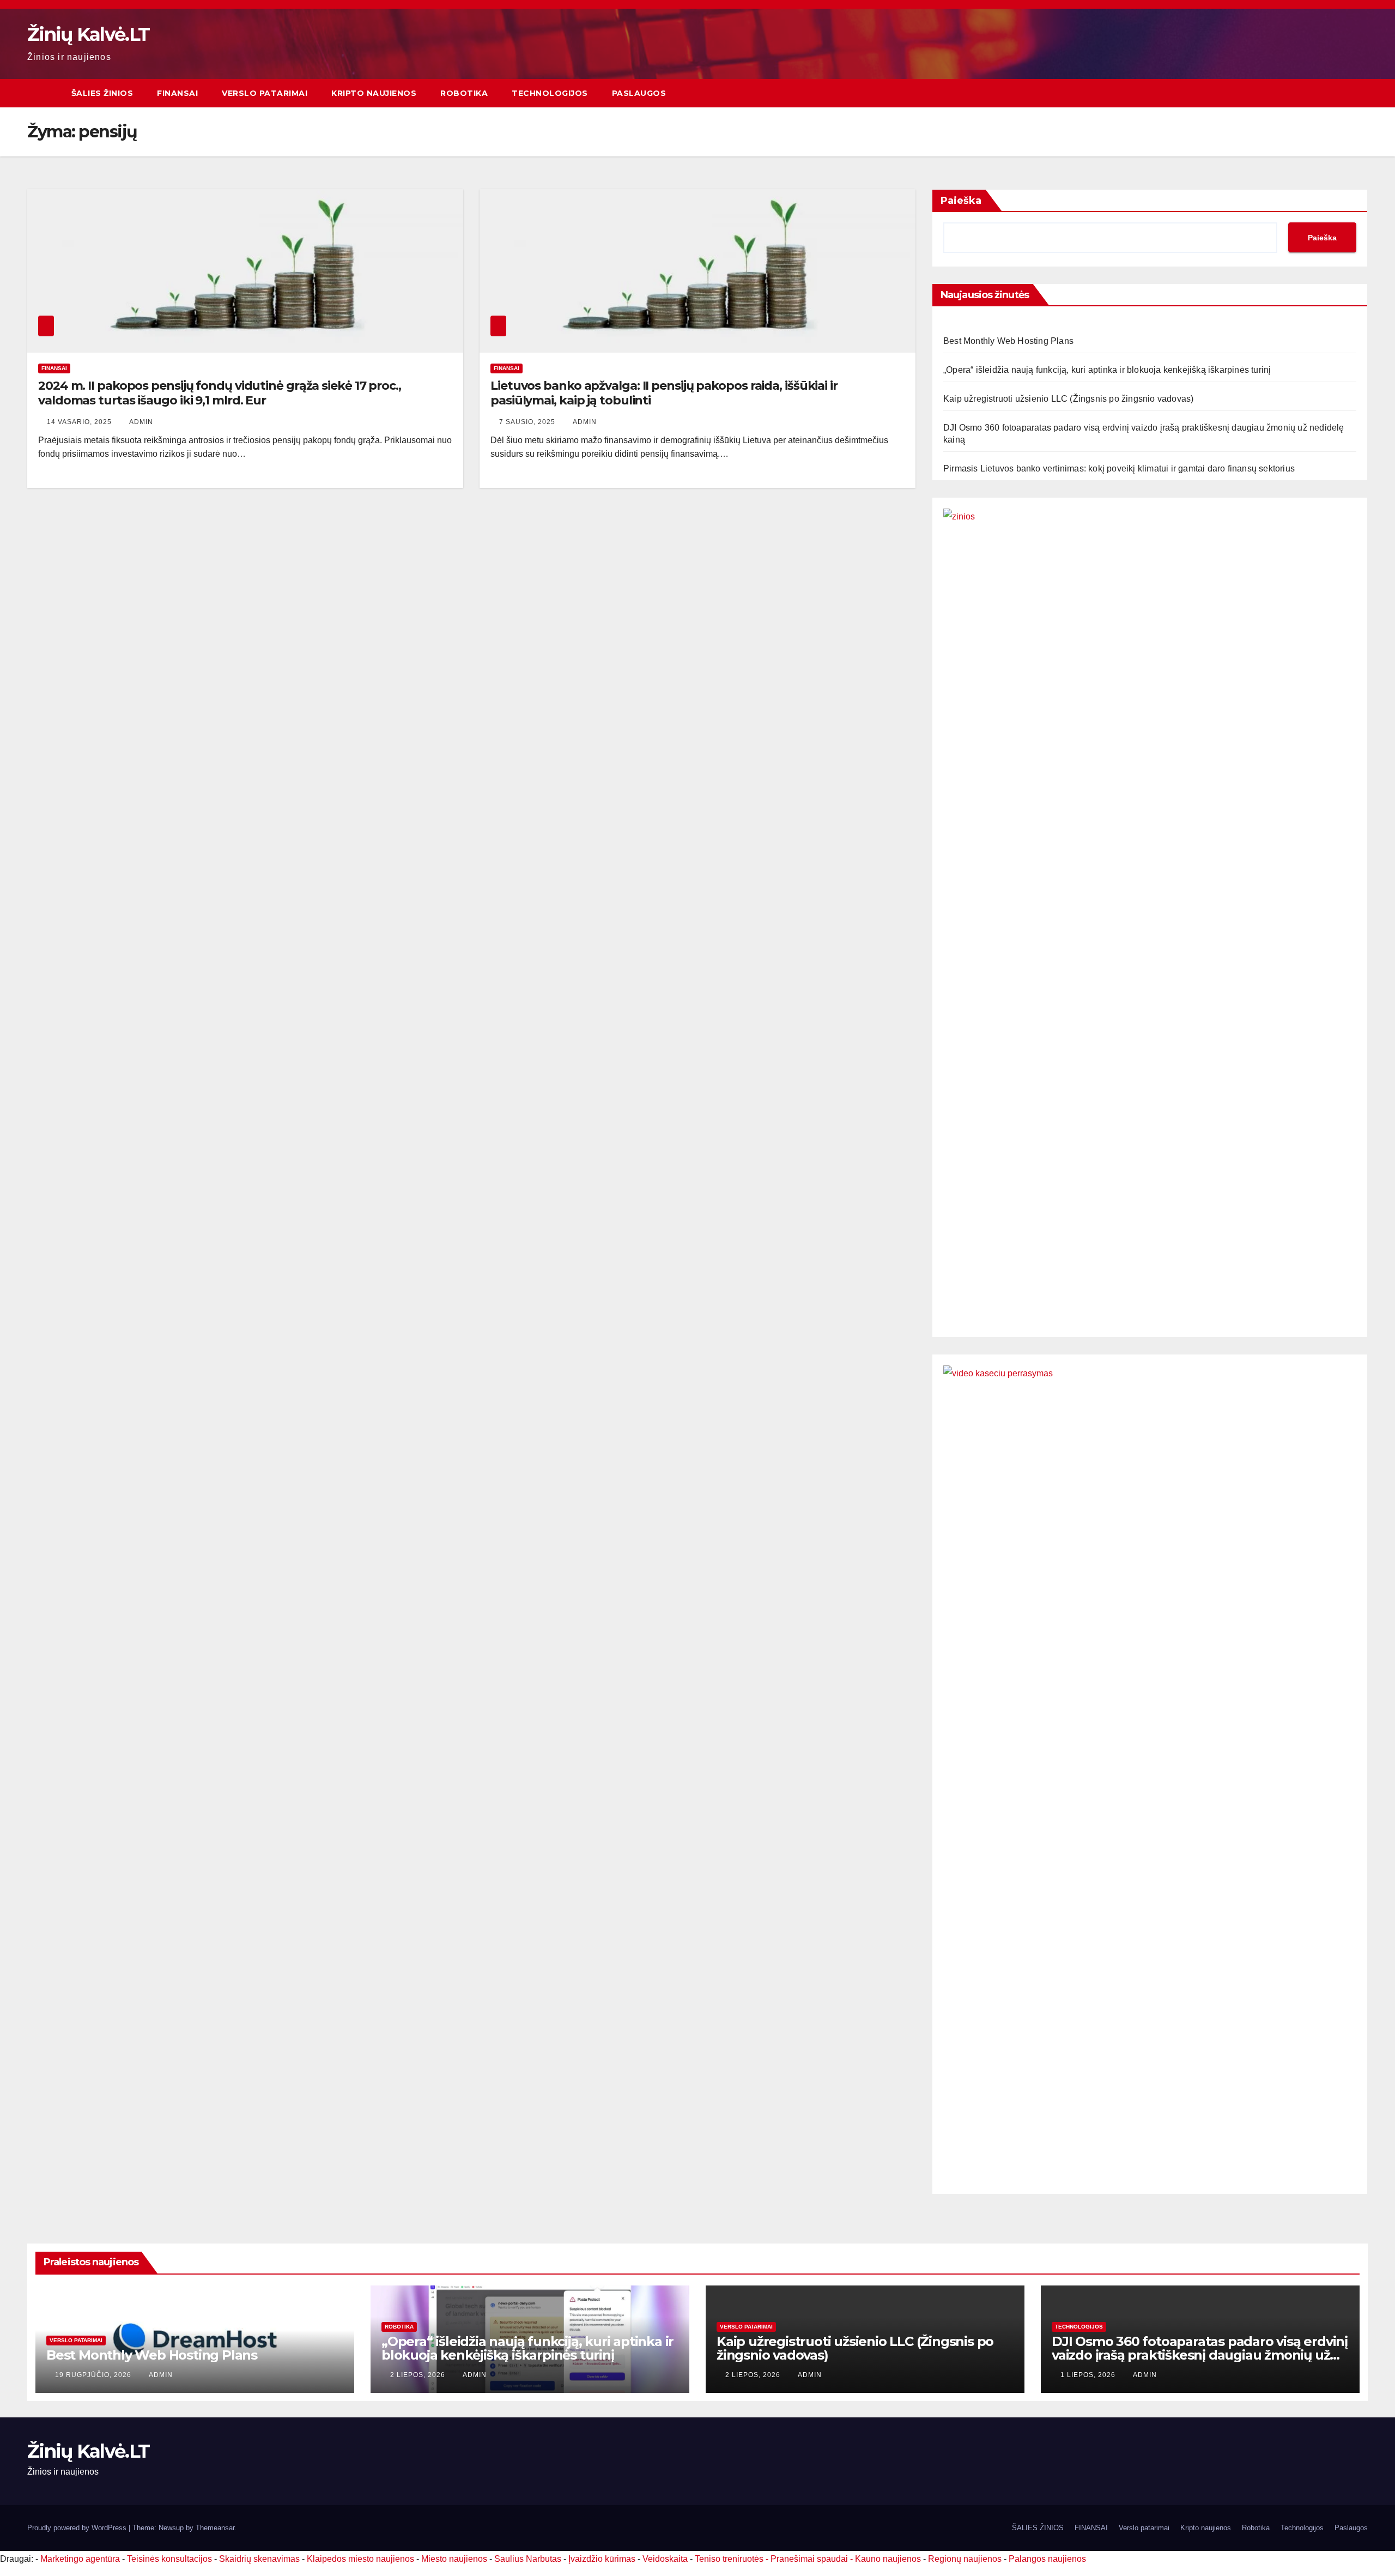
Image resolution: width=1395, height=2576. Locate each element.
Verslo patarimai (265, 93)
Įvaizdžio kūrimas (602, 2559)
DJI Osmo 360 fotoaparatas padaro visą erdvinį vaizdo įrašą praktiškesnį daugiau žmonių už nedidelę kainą (1200, 2355)
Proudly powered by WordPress (78, 2528)
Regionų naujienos (965, 2559)
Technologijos (550, 93)
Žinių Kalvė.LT (88, 34)
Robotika (464, 93)
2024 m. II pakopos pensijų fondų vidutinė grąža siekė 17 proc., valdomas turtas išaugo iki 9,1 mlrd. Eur (220, 393)
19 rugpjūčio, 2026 (94, 2375)
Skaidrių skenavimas (259, 2559)
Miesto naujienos (454, 2559)
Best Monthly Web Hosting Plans (1008, 341)
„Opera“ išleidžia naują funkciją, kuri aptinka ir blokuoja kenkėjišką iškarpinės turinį (1107, 370)
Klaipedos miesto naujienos (360, 2559)
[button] (1360, 93)
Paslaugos (639, 93)
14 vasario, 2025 (80, 422)
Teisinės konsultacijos (169, 2559)
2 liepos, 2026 (419, 2375)
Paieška (961, 201)
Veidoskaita (665, 2559)
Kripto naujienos (374, 93)
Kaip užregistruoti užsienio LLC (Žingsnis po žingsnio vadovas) (1068, 399)
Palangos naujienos (1047, 2559)
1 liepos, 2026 (1089, 2375)
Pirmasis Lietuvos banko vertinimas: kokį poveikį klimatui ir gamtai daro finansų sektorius (1119, 468)
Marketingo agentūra (80, 2559)
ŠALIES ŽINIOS (102, 93)
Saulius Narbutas (528, 2559)
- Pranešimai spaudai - (810, 2559)
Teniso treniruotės (729, 2559)
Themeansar (215, 2528)
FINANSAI (177, 93)
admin (141, 422)
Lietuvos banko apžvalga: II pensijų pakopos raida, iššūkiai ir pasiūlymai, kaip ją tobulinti (664, 393)
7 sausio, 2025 (528, 422)
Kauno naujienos (888, 2559)
